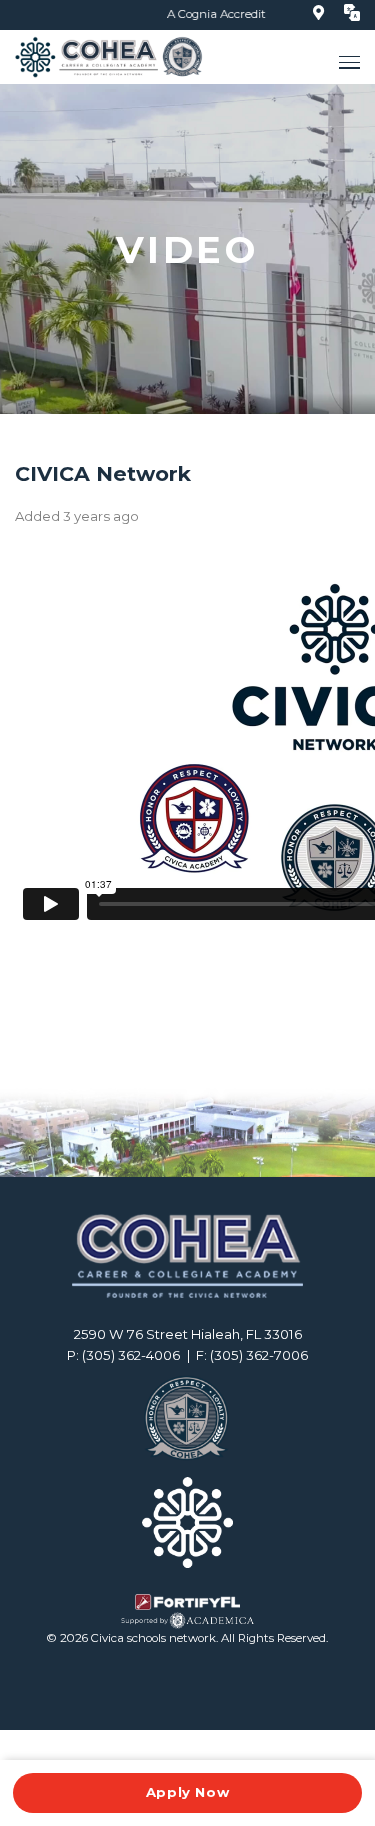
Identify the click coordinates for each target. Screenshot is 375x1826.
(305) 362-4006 (131, 1355)
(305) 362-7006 (259, 1355)
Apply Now (188, 1792)
